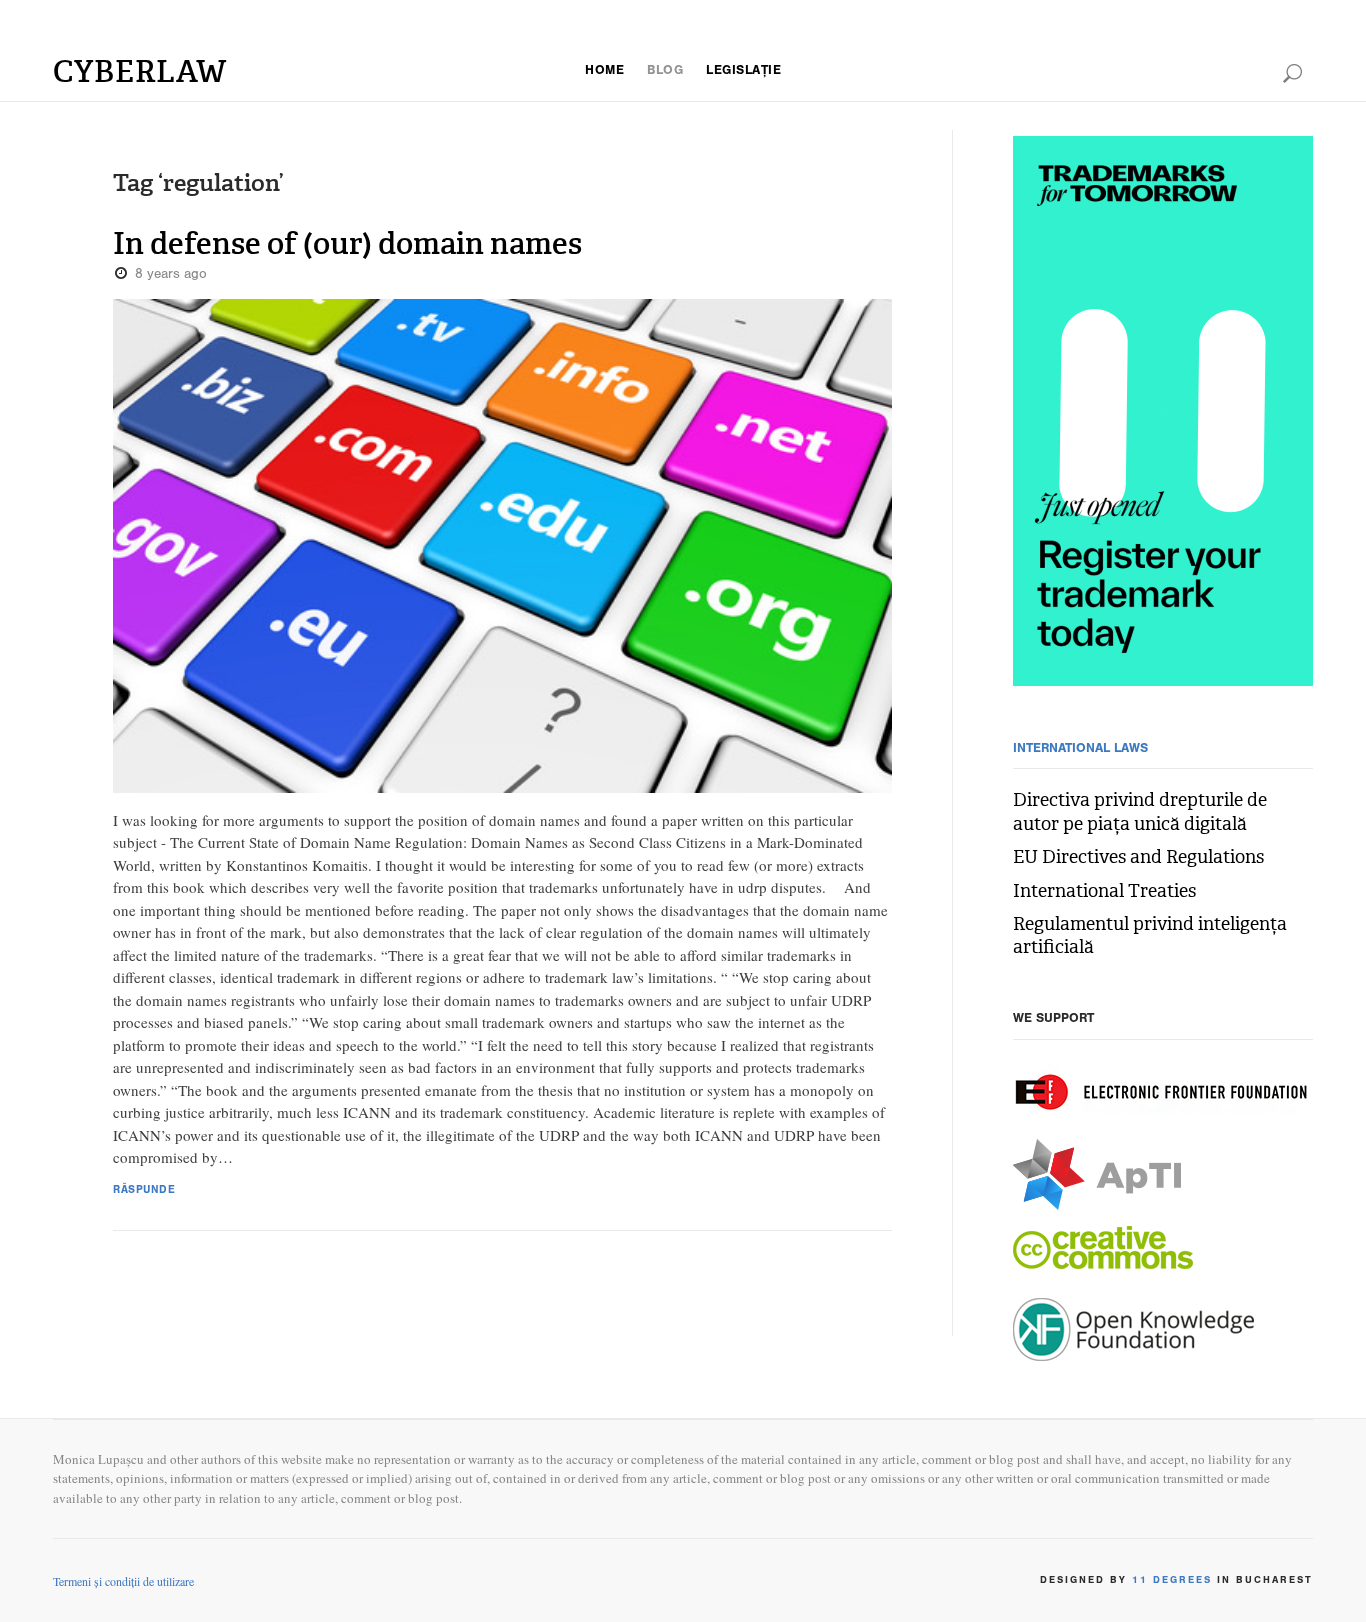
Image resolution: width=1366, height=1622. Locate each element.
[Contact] (1163, 414)
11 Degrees (1172, 1581)
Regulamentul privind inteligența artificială (1150, 936)
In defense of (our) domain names (347, 244)
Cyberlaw (140, 71)
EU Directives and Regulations (1138, 857)
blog (665, 71)
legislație (743, 71)
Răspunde (144, 1191)
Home (604, 71)
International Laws (1080, 749)
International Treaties (1104, 891)
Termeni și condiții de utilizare (123, 1581)
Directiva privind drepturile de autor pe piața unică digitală (1140, 812)
